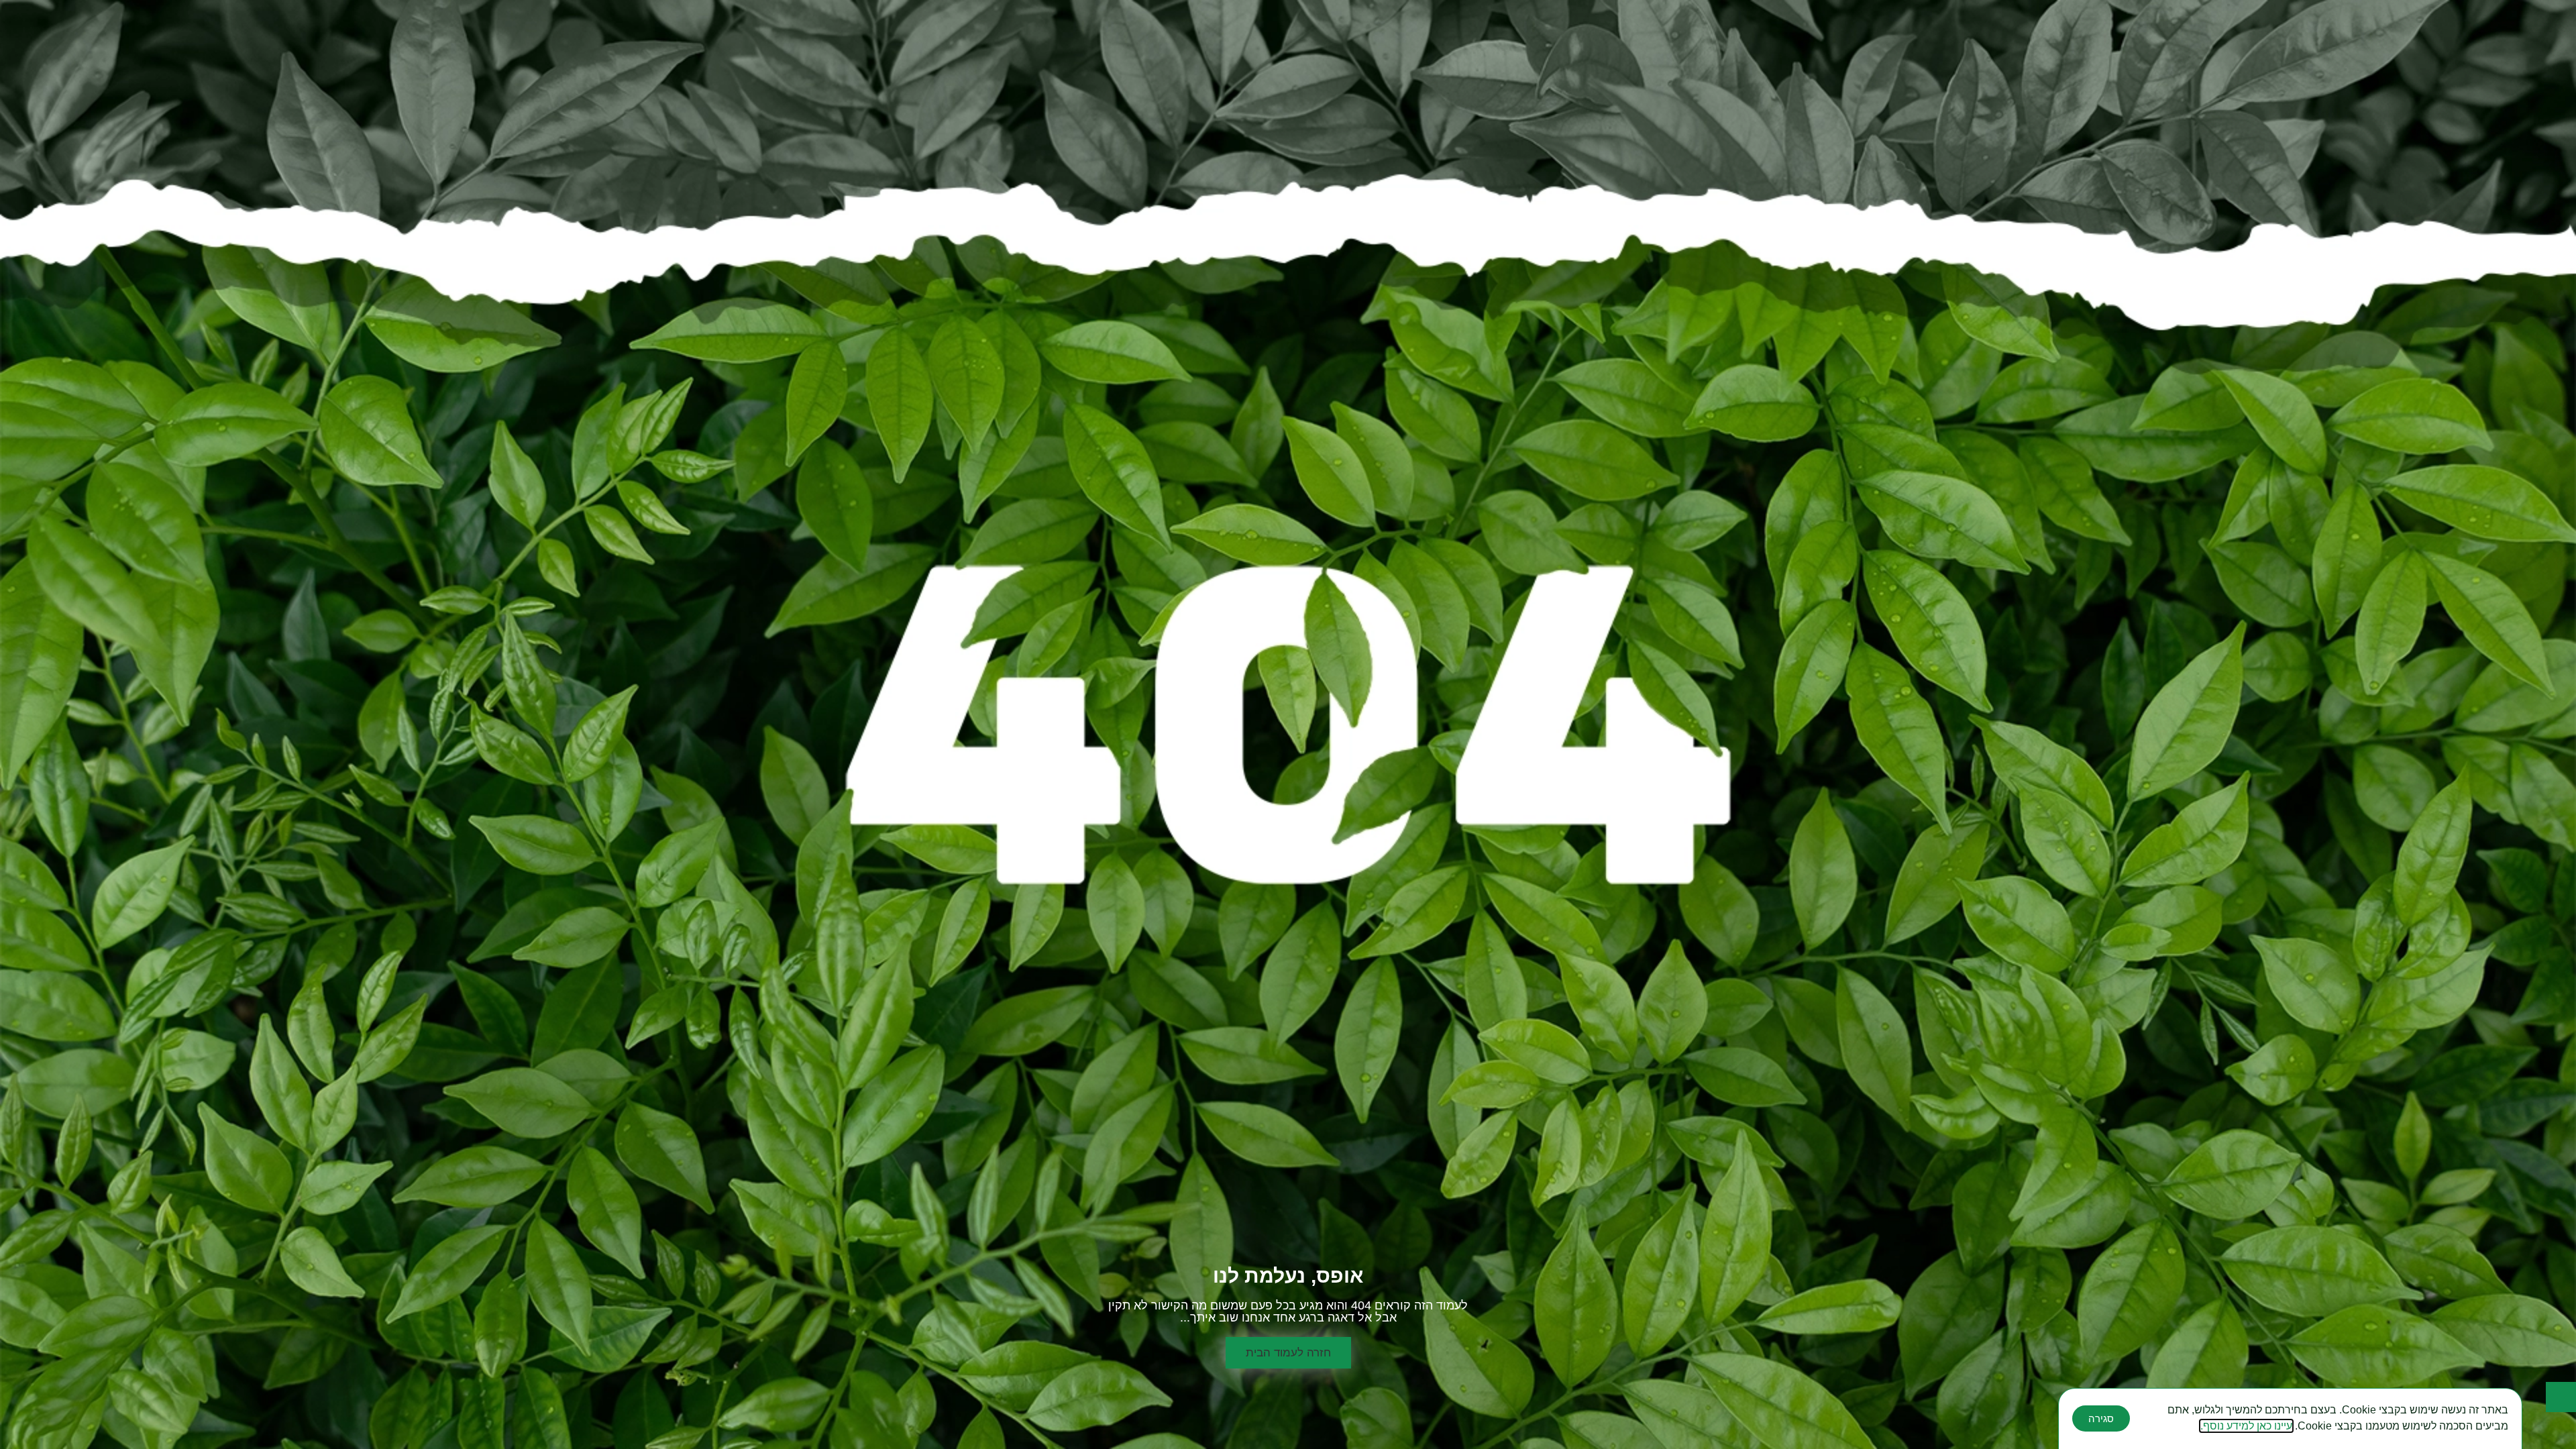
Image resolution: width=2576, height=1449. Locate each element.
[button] (1288, 1353)
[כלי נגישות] (2561, 1397)
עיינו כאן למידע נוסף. (2246, 1426)
